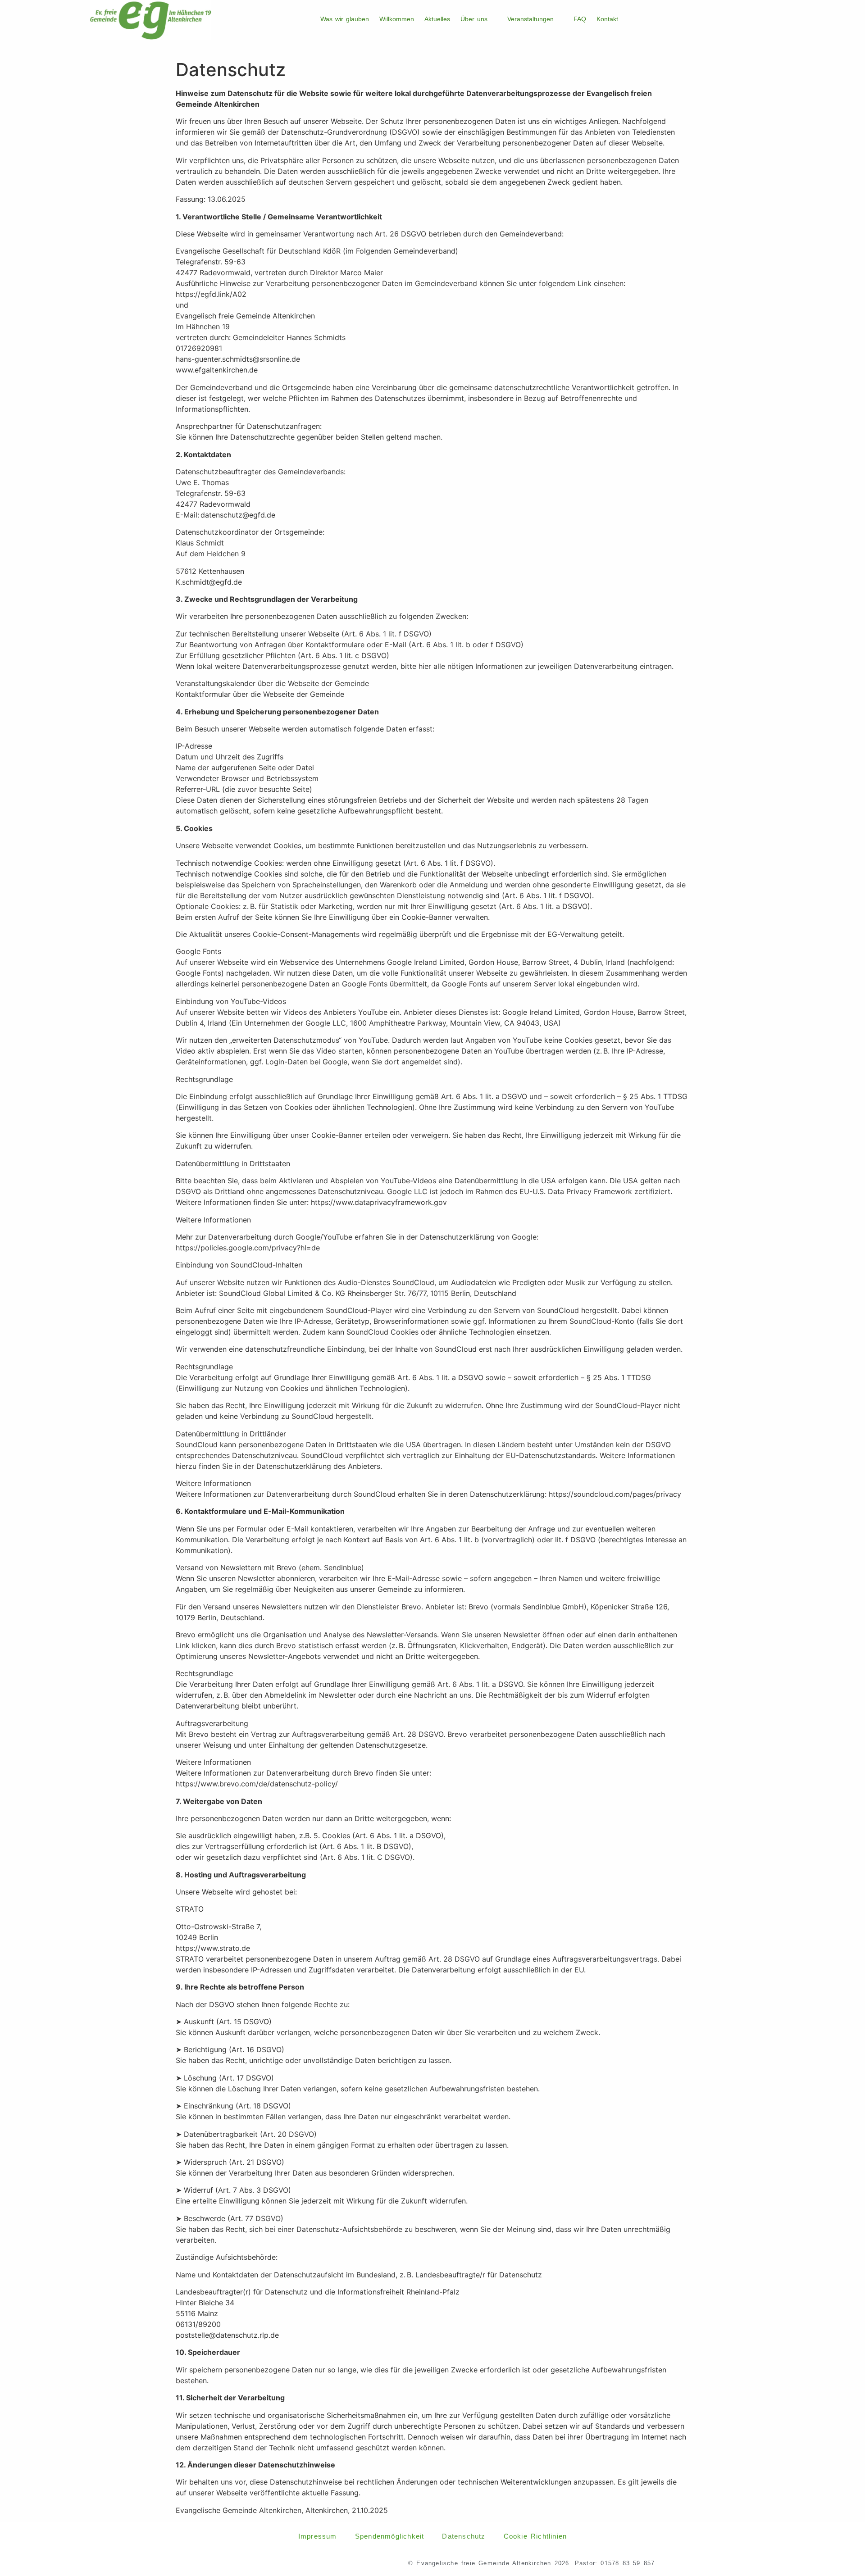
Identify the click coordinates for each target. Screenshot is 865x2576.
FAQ (580, 19)
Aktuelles (437, 19)
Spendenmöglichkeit (390, 2536)
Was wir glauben (345, 19)
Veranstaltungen (530, 19)
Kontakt (607, 19)
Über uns (474, 19)
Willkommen (397, 19)
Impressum (318, 2536)
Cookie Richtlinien (535, 2536)
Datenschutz (464, 2536)
